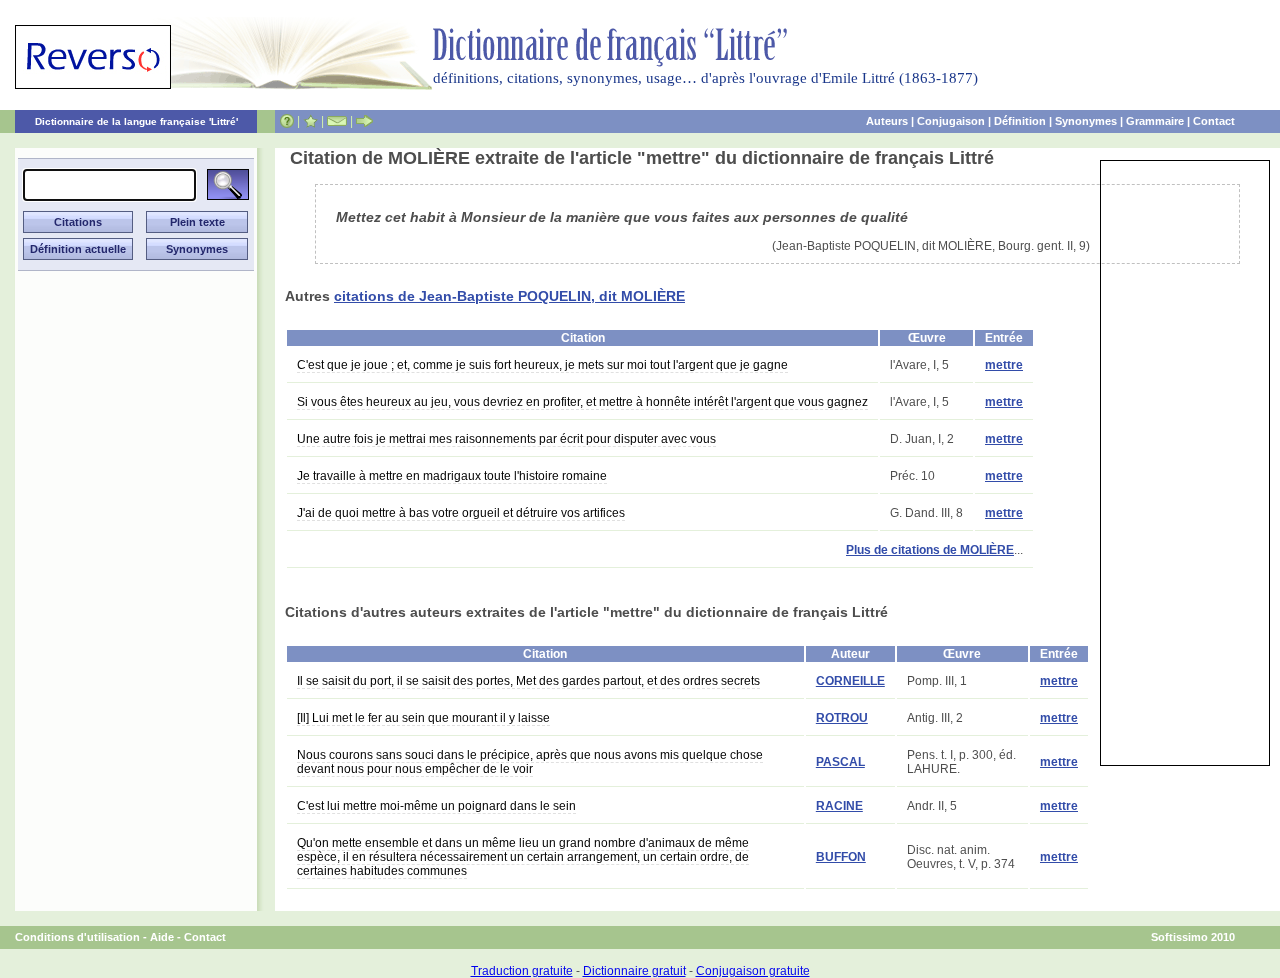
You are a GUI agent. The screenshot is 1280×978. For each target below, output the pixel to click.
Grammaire (1155, 121)
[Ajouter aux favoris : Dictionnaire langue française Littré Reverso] (310, 121)
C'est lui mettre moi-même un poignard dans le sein (436, 806)
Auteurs (887, 121)
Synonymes (1086, 121)
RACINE (839, 806)
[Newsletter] (337, 121)
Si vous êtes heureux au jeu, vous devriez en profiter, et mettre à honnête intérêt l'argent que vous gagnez (582, 402)
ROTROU (842, 718)
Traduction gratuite (522, 971)
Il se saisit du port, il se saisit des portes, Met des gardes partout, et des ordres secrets (528, 681)
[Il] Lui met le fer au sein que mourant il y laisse (423, 718)
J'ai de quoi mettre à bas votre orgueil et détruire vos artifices (461, 513)
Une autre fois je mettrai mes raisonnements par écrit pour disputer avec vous (506, 439)
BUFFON (841, 857)
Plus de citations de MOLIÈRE (930, 550)
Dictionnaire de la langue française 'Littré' (136, 121)
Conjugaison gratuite (753, 971)
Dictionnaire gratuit (634, 971)
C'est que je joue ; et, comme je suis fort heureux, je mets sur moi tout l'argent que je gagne (542, 365)
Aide (162, 937)
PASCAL (840, 762)
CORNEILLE (850, 681)
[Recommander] (364, 121)
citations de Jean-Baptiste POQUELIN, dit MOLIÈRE (509, 296)
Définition (1020, 121)
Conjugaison (951, 121)
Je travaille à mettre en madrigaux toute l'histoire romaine (452, 476)
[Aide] (287, 121)
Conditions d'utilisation (77, 937)
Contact (1214, 121)
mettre (1004, 365)
